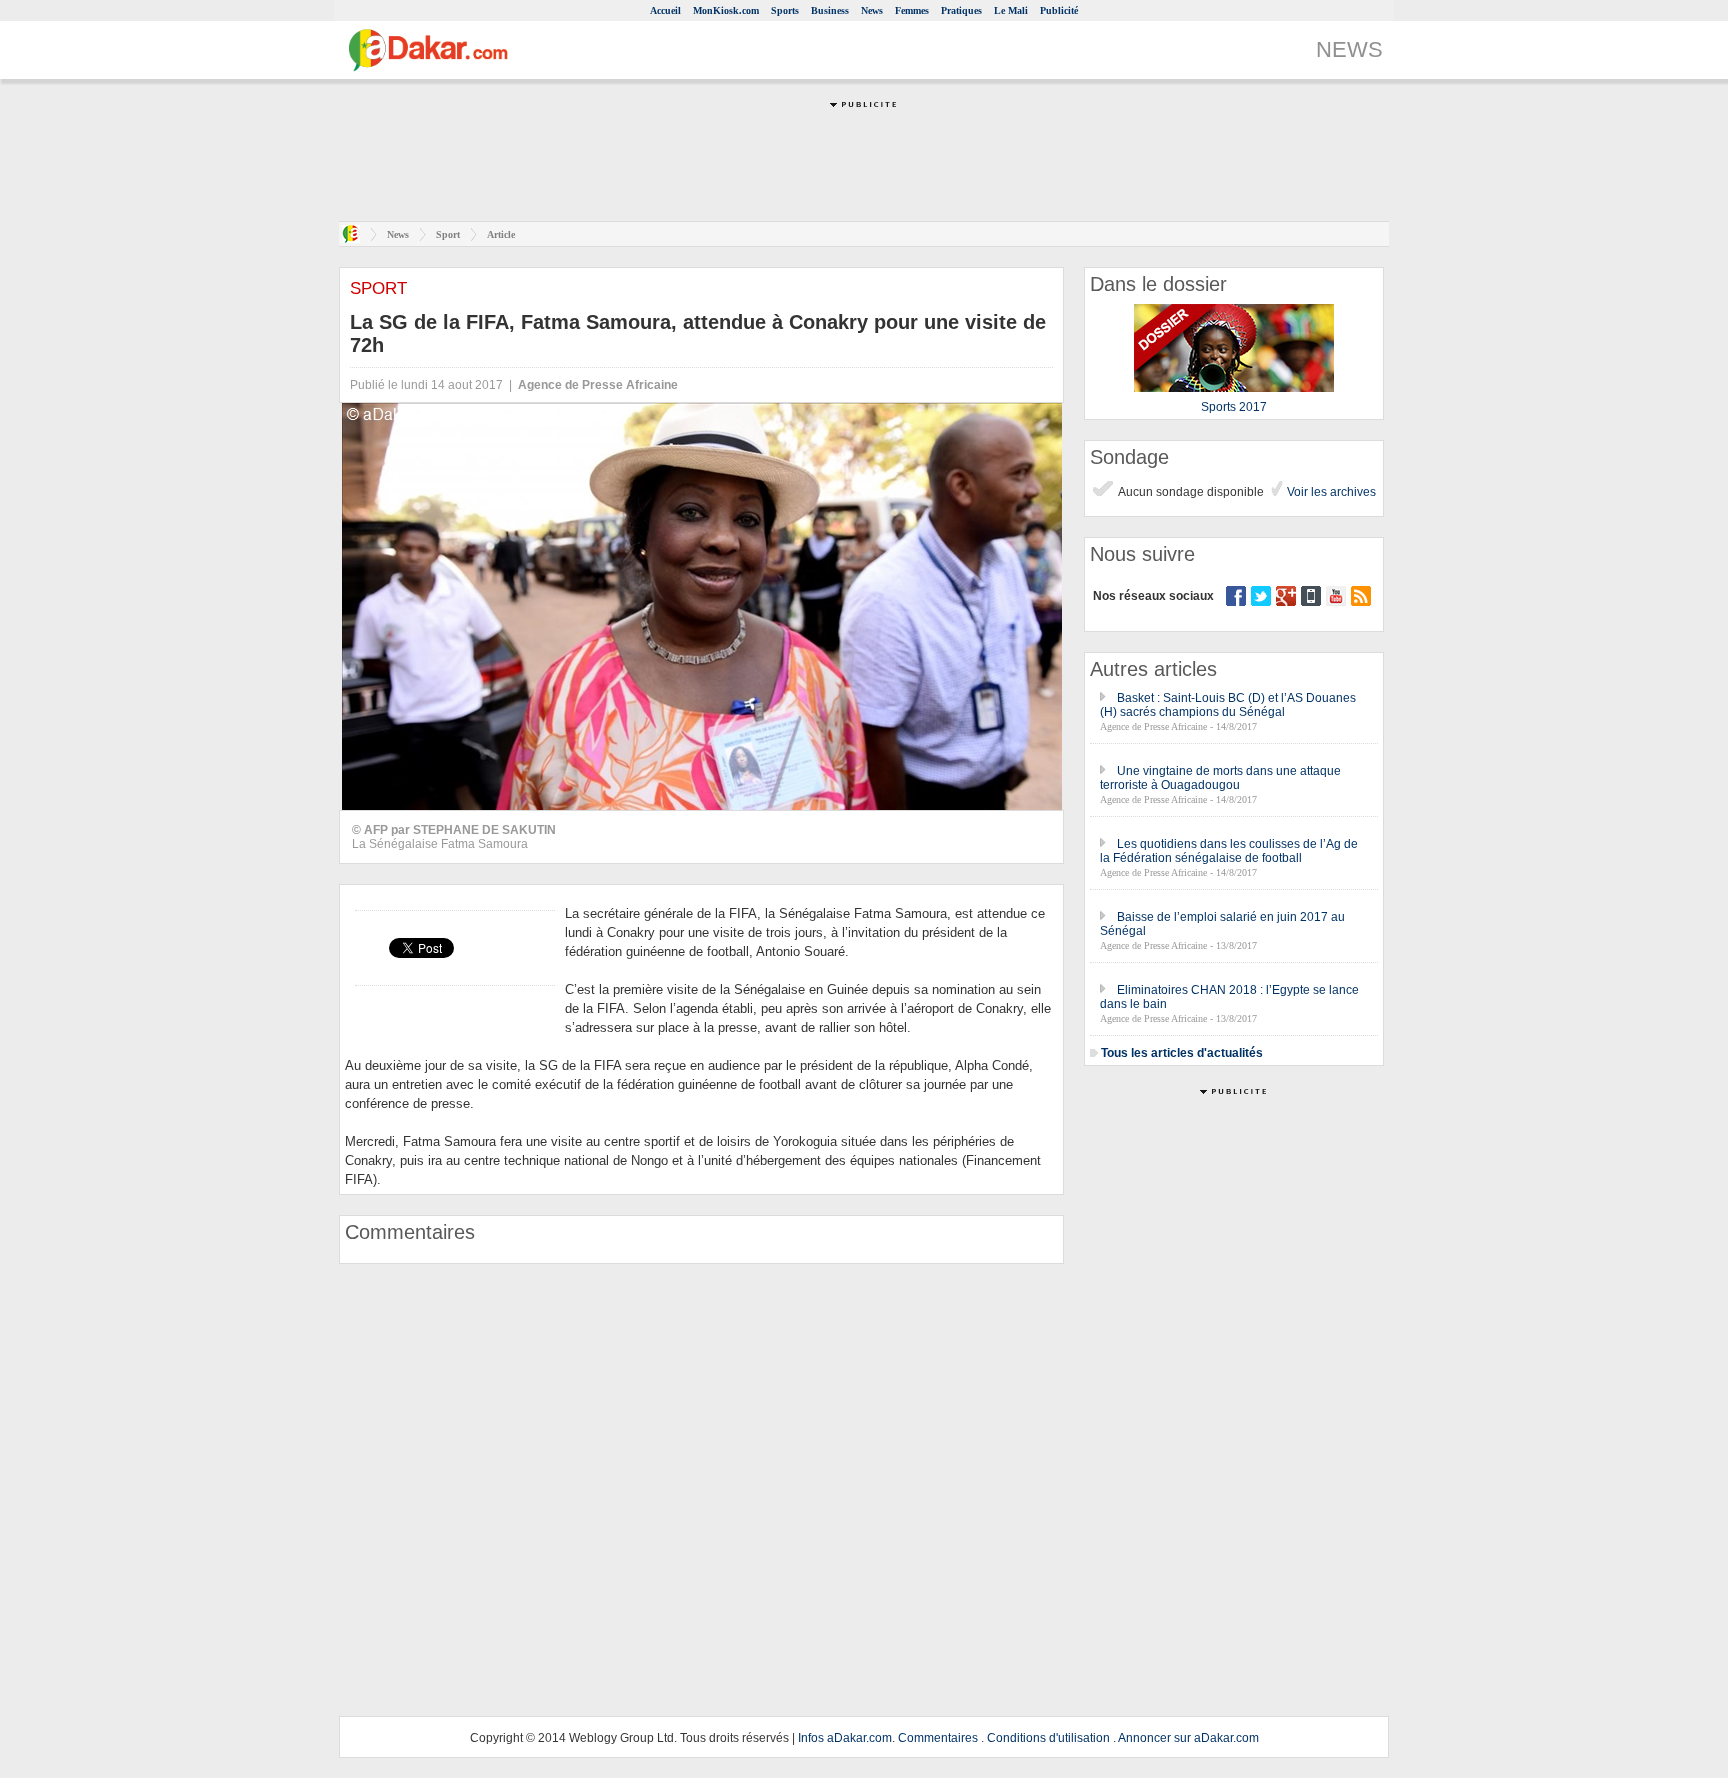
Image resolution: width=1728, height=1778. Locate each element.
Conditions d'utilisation (1048, 1738)
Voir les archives (1330, 492)
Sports (785, 10)
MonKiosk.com (726, 10)
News (872, 10)
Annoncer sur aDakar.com (1188, 1738)
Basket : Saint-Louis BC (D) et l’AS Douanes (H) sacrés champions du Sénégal (1228, 705)
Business (830, 10)
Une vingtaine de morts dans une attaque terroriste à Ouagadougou (1220, 778)
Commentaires (938, 1738)
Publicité (1059, 10)
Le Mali (1011, 10)
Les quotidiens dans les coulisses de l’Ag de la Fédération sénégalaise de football (1229, 851)
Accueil (665, 10)
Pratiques (961, 10)
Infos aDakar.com (845, 1738)
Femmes (912, 10)
